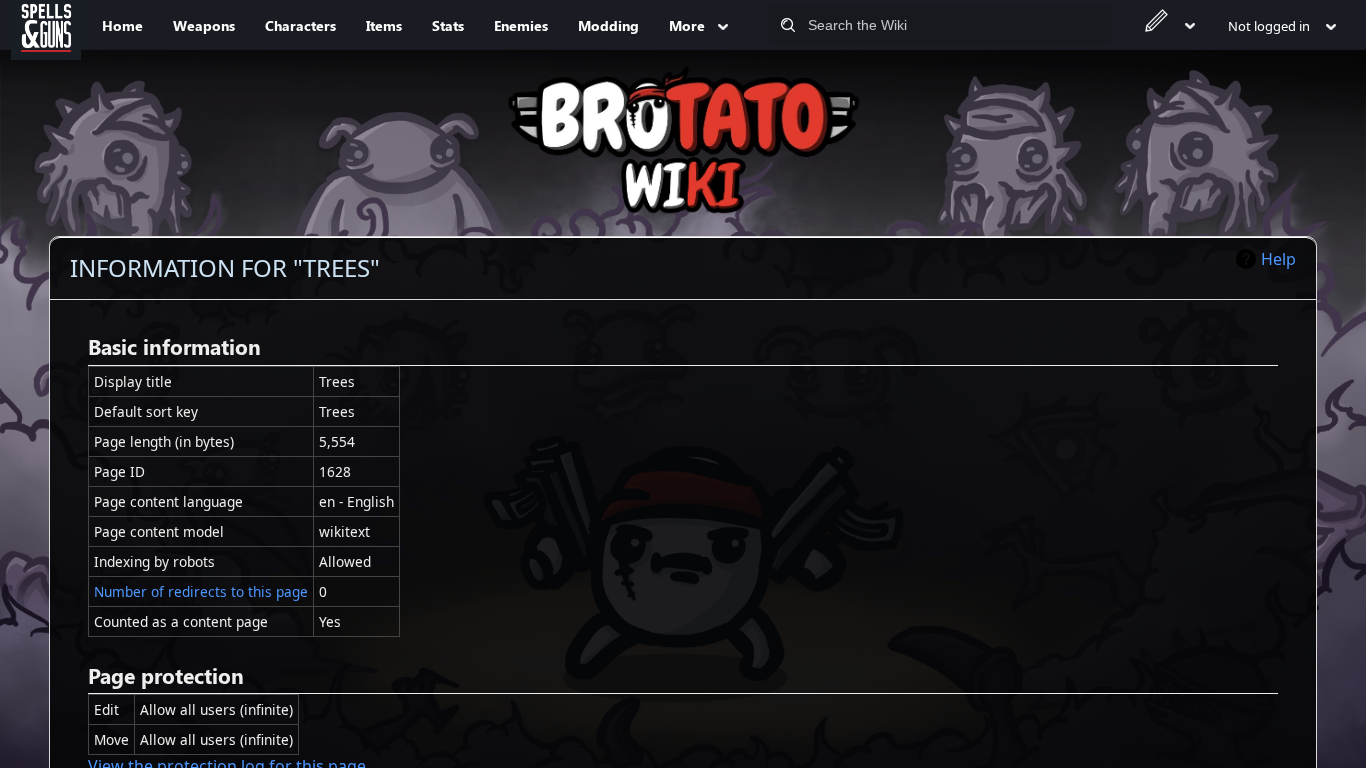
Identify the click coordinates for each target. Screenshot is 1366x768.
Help (1278, 259)
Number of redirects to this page (201, 591)
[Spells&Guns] (46, 25)
